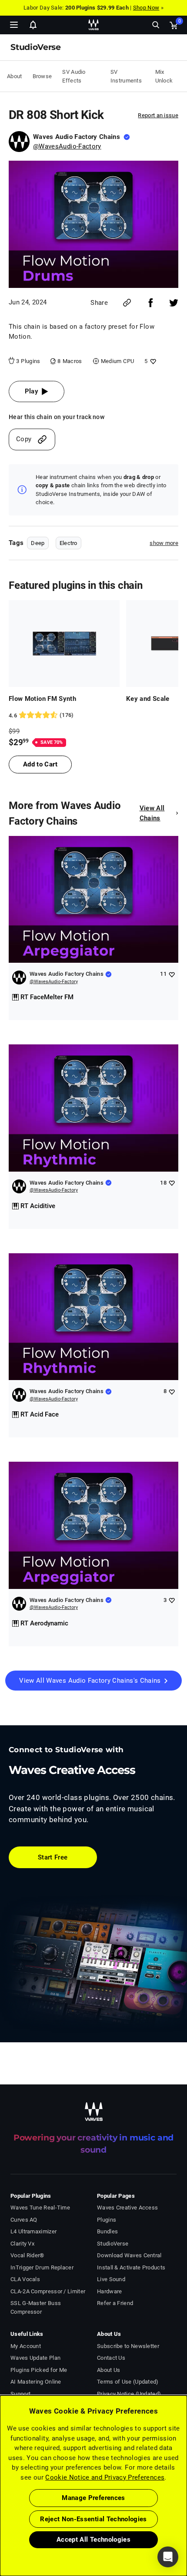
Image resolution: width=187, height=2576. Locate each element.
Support (20, 2394)
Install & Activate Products (131, 2267)
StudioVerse (113, 2244)
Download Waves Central (129, 2255)
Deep (38, 543)
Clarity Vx (22, 2244)
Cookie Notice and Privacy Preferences (105, 2477)
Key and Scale (148, 699)
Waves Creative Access (127, 2208)
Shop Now (146, 8)
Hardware (109, 2291)
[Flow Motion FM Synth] (64, 644)
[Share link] (127, 303)
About (15, 76)
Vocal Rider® (27, 2255)
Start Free (53, 1857)
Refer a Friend (115, 2303)
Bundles (107, 2231)
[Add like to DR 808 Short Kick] (152, 361)
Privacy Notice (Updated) (129, 2394)
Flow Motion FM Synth (42, 699)
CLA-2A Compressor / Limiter (48, 2291)
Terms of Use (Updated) (128, 2382)
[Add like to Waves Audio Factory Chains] (172, 974)
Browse (42, 76)
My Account (26, 2346)
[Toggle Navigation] (14, 25)
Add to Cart (40, 764)
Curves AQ (24, 2220)
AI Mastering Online (36, 2382)
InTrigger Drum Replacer (42, 2267)
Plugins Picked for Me (39, 2370)
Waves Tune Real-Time (40, 2208)
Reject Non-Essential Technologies (93, 2519)
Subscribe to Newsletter (128, 2346)
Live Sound (111, 2279)
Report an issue (158, 115)
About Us (109, 2370)
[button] (0, 2532)
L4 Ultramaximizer (33, 2231)
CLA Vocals (25, 2279)
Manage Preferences (93, 2498)
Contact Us (111, 2358)
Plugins (107, 2220)
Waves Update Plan (35, 2358)
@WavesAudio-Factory (67, 146)
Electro (68, 543)
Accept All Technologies (93, 2540)
